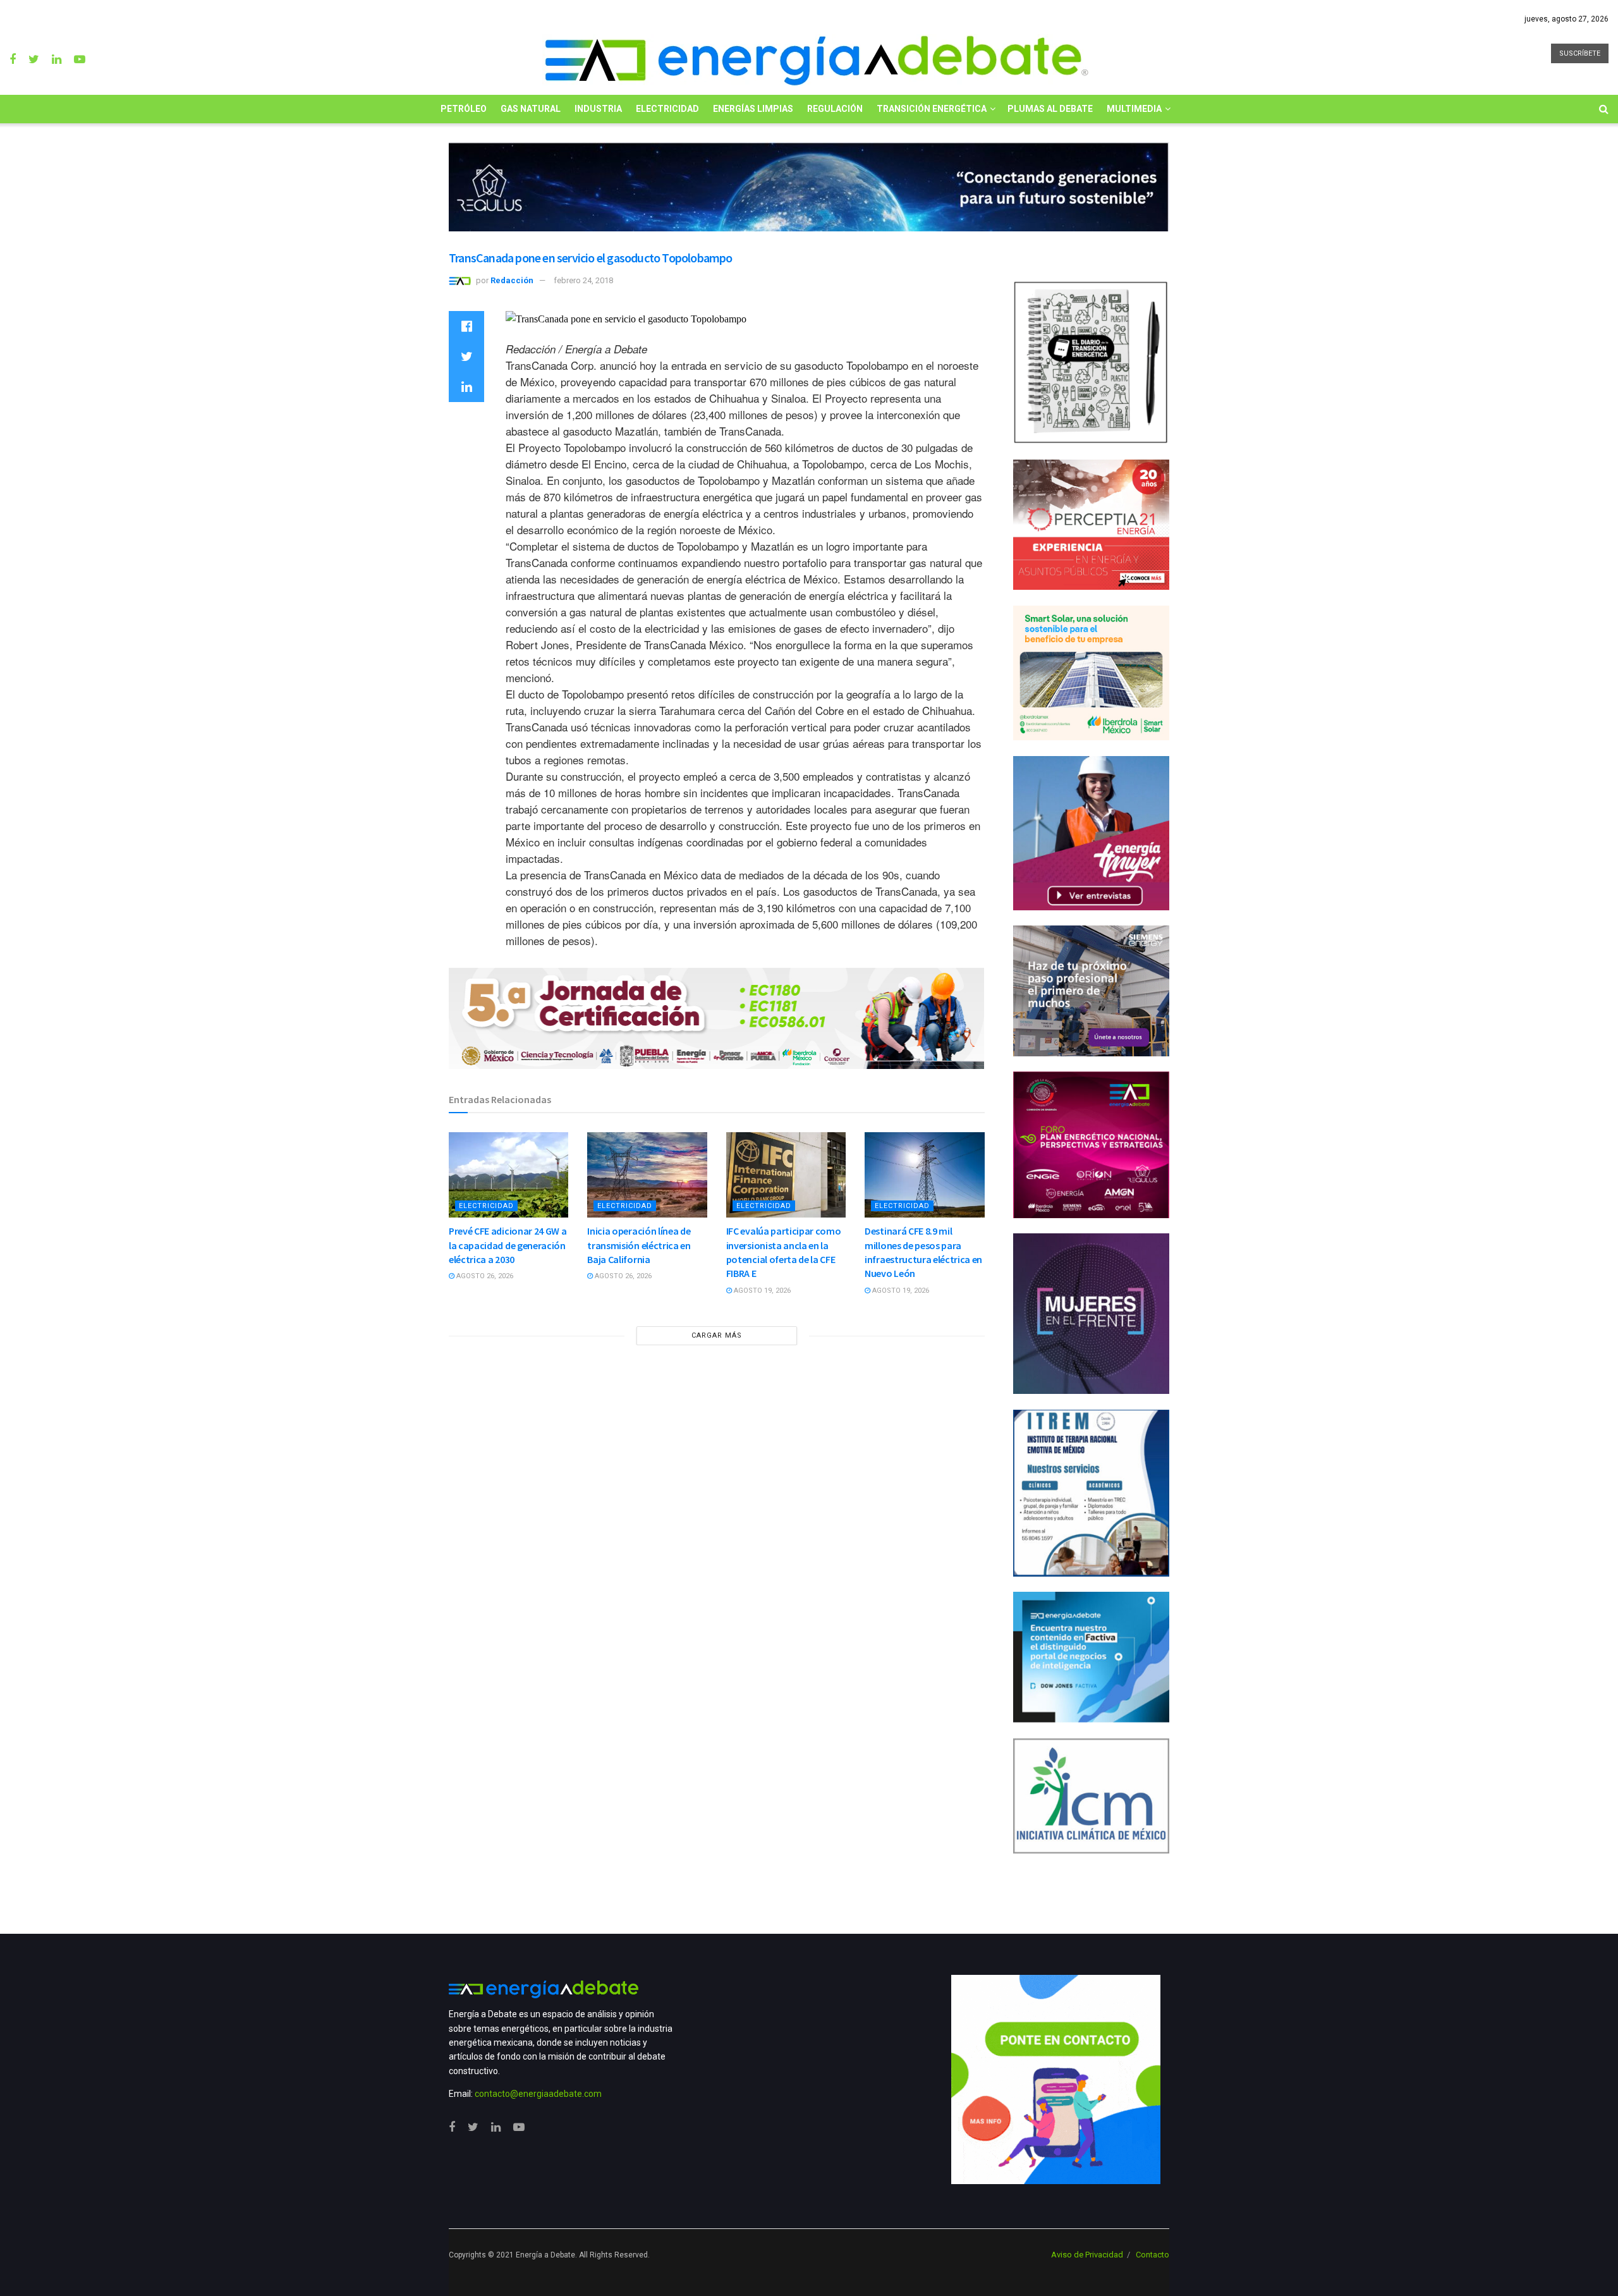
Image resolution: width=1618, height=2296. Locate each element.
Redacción (512, 280)
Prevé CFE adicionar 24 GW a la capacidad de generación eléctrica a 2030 (508, 1245)
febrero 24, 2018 (583, 280)
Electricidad (667, 109)
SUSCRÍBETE (1580, 53)
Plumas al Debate (1050, 109)
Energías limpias (753, 109)
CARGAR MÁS (717, 1335)
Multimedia (1134, 109)
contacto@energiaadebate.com (538, 2094)
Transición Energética (932, 109)
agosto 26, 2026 (484, 1276)
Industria (598, 109)
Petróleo (464, 109)
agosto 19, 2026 (761, 1291)
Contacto (1153, 2255)
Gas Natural (531, 109)
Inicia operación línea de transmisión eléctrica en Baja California (639, 1245)
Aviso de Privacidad (1087, 2255)
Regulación (835, 109)
